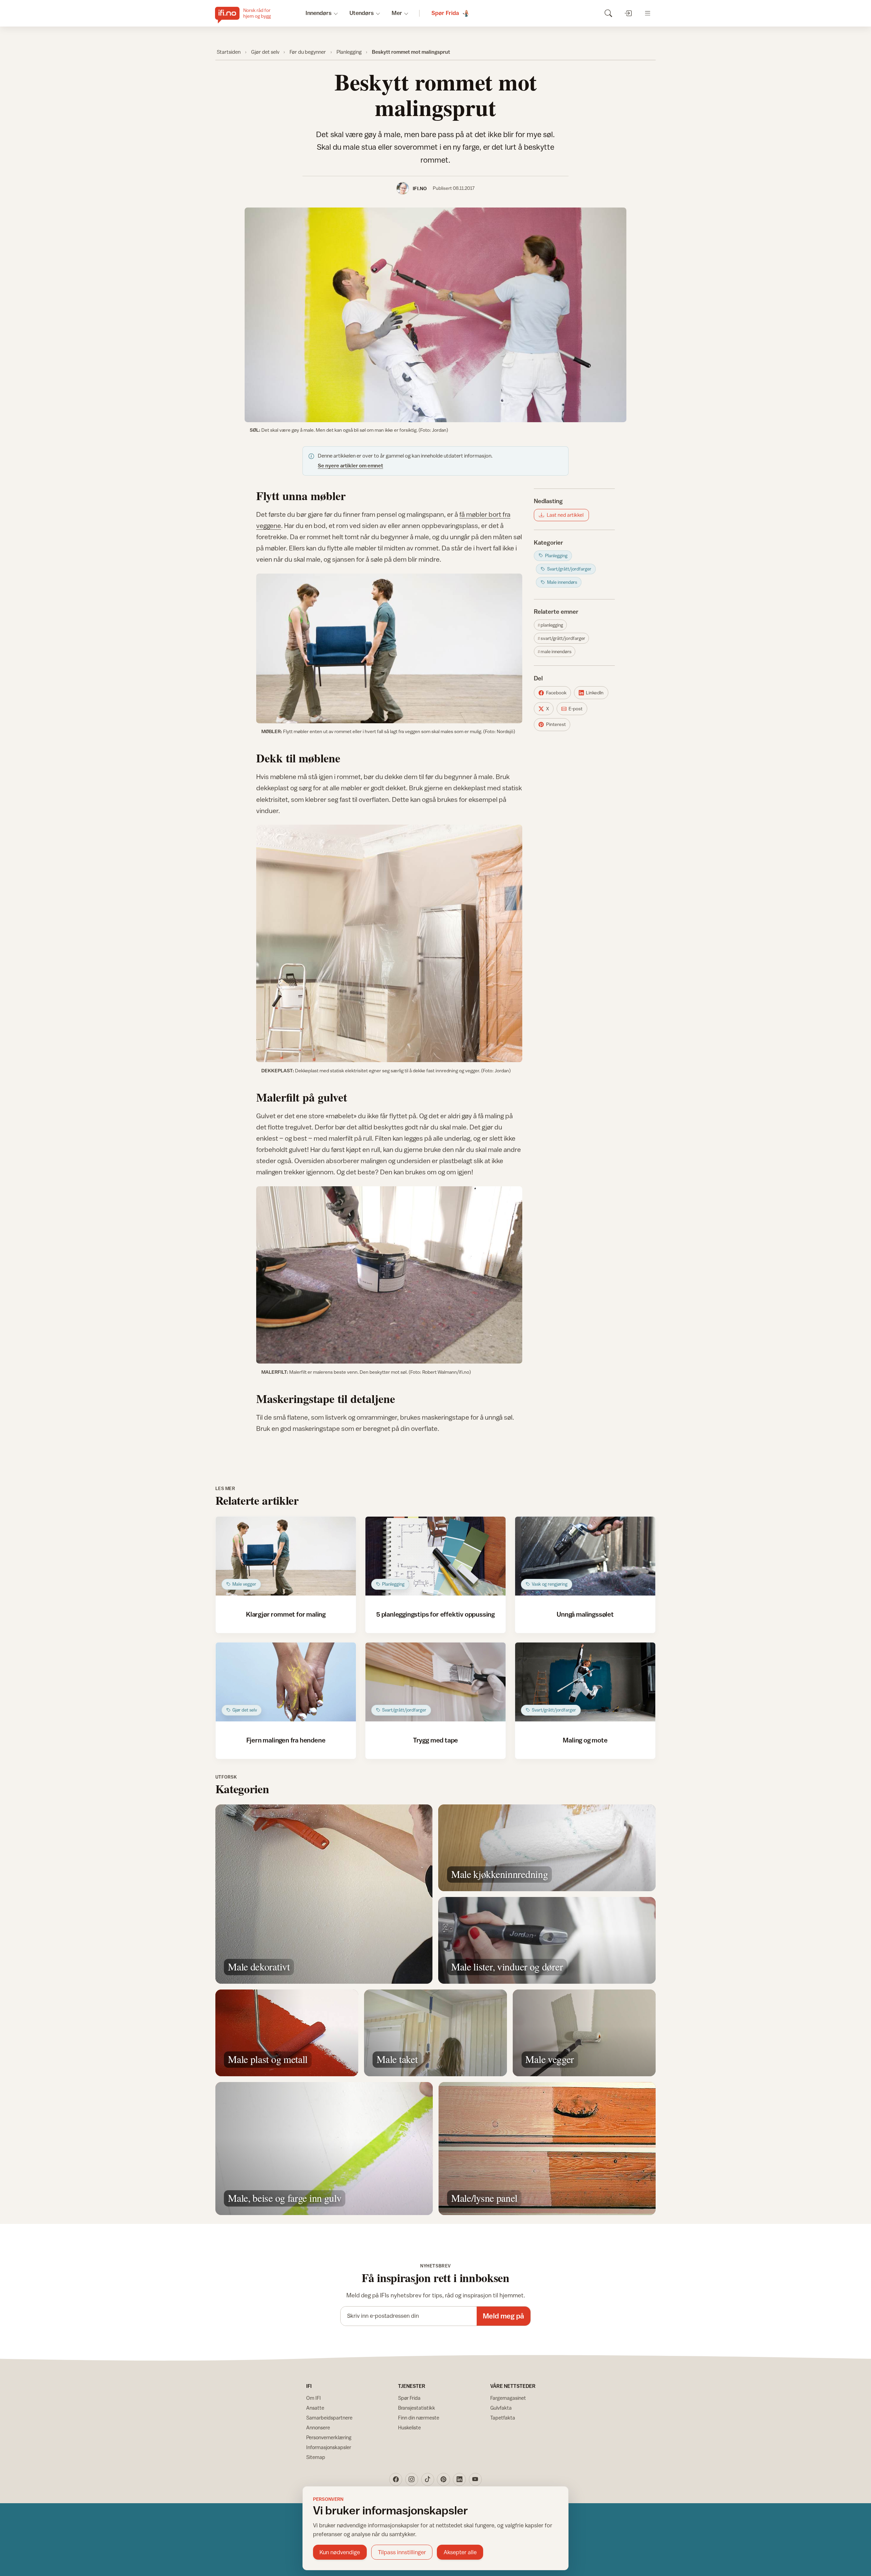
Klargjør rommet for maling (286, 1614)
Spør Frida (409, 2398)
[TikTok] (428, 2479)
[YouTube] (475, 2479)
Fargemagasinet (508, 2398)
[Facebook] (396, 2479)
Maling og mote (585, 1740)
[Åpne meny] (648, 13)
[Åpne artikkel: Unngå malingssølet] (585, 1556)
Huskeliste (409, 2428)
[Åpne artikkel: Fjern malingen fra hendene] (286, 1682)
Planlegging (349, 52)
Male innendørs (556, 651)
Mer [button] (397, 13)
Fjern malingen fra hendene (286, 1740)
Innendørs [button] (319, 13)
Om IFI (314, 2398)
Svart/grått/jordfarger (563, 638)
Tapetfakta (503, 2418)
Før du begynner (308, 52)
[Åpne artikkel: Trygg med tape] (436, 1682)
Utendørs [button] (362, 13)
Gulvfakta (501, 2408)
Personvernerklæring (329, 2437)
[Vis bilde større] (435, 315)
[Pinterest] (443, 2479)
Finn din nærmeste (419, 2418)
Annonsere (318, 2428)
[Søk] (608, 13)
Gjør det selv (265, 52)
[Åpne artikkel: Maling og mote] (585, 1682)
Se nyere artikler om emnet (350, 465)
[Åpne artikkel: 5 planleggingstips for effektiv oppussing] (436, 1556)
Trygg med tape (435, 1740)
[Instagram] (412, 2479)
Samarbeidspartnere (329, 2418)
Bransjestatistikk (417, 2408)
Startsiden (229, 52)
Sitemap (316, 2457)
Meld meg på (503, 2316)
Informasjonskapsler (329, 2447)
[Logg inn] (628, 13)
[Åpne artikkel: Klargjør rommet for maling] (286, 1556)
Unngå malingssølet (585, 1614)
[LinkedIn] (459, 2479)
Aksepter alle (460, 2552)
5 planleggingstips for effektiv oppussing (435, 1614)
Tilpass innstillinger (402, 2552)
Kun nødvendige (340, 2552)
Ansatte (315, 2408)
